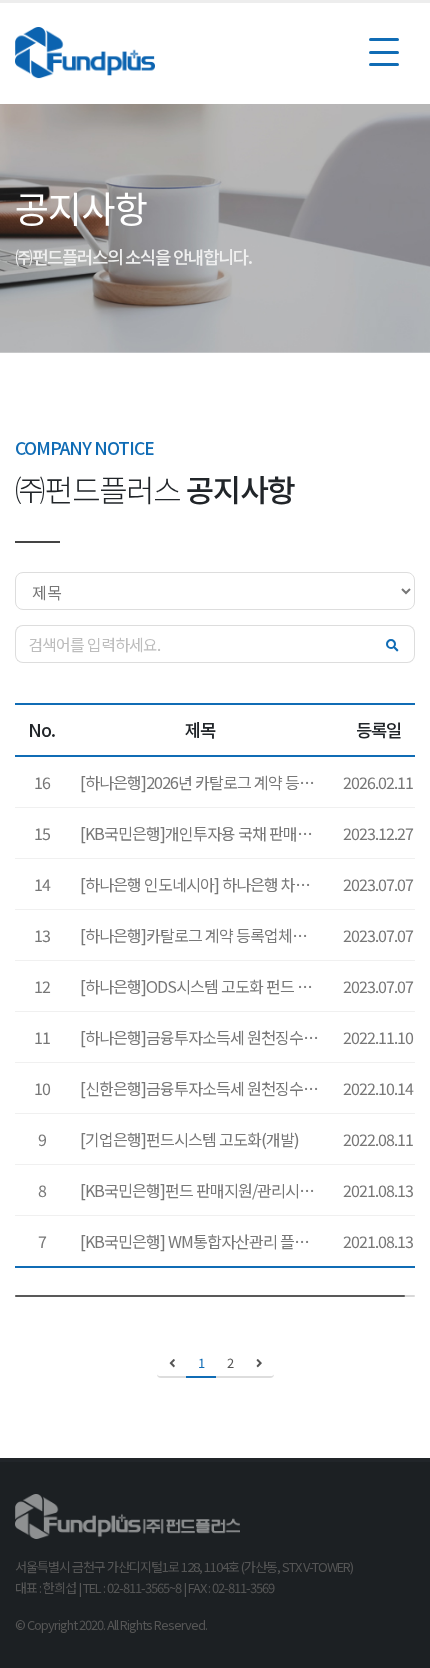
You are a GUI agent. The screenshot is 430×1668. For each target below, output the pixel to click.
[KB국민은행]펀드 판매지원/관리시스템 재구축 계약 (205, 1190)
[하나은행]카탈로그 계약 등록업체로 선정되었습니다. (205, 935)
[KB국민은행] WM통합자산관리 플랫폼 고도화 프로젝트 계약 (205, 1241)
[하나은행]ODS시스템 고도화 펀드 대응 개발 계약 (205, 986)
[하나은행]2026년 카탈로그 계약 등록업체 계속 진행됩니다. (205, 782)
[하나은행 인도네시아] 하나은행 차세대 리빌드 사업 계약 (205, 884)
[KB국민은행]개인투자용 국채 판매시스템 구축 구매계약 (205, 833)
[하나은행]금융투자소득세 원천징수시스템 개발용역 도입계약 (205, 1037)
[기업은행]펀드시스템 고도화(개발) (189, 1139)
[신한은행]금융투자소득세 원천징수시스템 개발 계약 (205, 1088)
